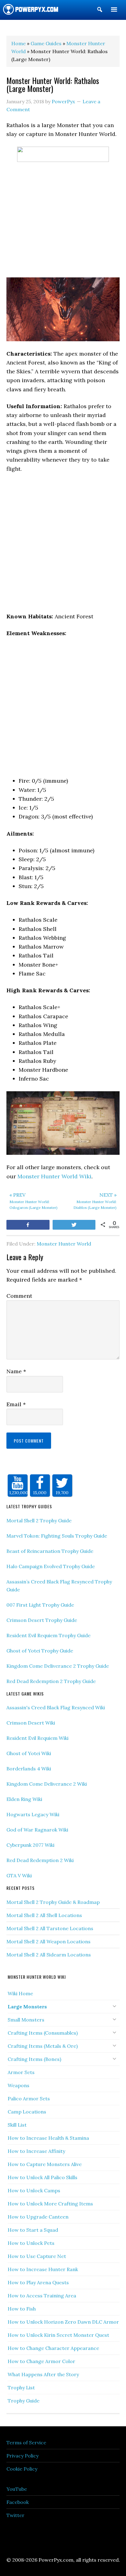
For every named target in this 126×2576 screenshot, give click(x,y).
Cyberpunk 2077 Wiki (30, 1845)
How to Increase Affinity (36, 2151)
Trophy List (21, 2388)
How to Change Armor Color (41, 2361)
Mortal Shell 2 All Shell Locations (44, 1915)
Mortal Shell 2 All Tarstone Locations (50, 1928)
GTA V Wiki (19, 1875)
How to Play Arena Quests (38, 2282)
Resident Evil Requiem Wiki (37, 1738)
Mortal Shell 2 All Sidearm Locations (49, 1955)
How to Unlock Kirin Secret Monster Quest (58, 2335)
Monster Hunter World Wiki (54, 1176)
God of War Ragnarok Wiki (37, 1830)
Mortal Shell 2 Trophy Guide (39, 1520)
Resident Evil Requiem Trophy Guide (48, 1635)
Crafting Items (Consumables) (43, 2033)
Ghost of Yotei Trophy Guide (40, 1651)
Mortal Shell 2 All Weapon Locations (48, 1941)
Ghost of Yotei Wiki (29, 1753)
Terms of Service (26, 2442)
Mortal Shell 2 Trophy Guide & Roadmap (53, 1902)
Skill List (17, 2125)
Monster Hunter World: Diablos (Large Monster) (95, 1201)
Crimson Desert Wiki (31, 1723)
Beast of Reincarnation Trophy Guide (50, 1551)
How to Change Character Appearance (53, 2348)
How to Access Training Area (42, 2296)
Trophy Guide (24, 2401)
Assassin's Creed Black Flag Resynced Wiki (56, 1707)
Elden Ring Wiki (24, 1799)
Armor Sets (21, 2072)
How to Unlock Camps (34, 2190)
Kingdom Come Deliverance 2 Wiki (47, 1784)
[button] (100, 11)
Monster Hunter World (64, 1244)
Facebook (18, 2502)
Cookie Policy (22, 2469)
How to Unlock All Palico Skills (43, 2177)
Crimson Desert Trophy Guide (42, 1620)
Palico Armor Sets (29, 2098)
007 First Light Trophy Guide (40, 1605)
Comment (19, 1296)
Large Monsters (27, 2007)
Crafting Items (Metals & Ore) (43, 2046)
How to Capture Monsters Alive (45, 2164)
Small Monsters (26, 2020)
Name (16, 1371)
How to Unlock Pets (31, 2243)
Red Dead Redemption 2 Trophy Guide (51, 1681)
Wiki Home (20, 1993)
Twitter (15, 2515)
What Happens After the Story (43, 2374)
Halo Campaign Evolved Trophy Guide (51, 1566)
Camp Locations (27, 2112)
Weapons (19, 2085)
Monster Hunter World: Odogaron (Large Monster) (33, 1201)
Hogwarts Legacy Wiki (33, 1814)
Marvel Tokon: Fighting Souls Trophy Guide (57, 1536)
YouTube (17, 2489)
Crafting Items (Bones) (34, 2059)
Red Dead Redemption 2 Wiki (40, 1860)
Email (16, 1404)
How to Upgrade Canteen (38, 2217)
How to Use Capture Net (37, 2256)
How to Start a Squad (33, 2230)
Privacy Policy (22, 2456)
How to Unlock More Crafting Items (50, 2204)
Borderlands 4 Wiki (29, 1769)
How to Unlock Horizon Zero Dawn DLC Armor (63, 2322)
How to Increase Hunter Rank (43, 2269)
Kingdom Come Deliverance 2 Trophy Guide (58, 1666)
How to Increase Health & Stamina (48, 2138)
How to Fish (22, 2309)
